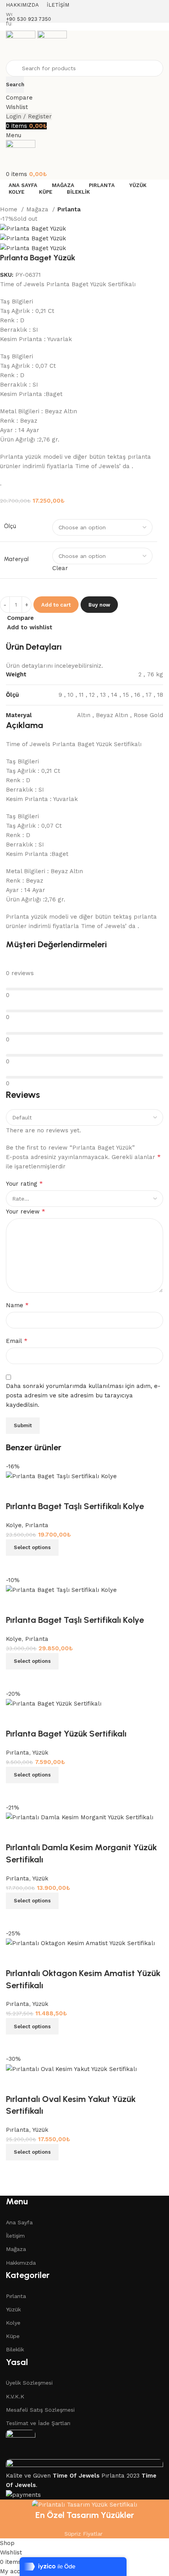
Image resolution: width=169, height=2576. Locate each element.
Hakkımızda (21, 2263)
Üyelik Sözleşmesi (29, 2383)
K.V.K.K (15, 2396)
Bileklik (15, 2349)
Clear (60, 568)
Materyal (16, 559)
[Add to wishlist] (16, 2084)
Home (10, 209)
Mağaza (38, 209)
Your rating (24, 1184)
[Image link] (21, 2444)
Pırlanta (69, 209)
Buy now (99, 605)
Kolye (13, 2323)
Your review (26, 1211)
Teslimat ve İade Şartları (38, 2423)
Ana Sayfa (19, 2222)
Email (17, 1341)
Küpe (13, 2336)
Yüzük (13, 2309)
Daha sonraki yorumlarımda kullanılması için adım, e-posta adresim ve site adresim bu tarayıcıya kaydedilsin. (83, 1395)
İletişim (15, 2236)
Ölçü (10, 526)
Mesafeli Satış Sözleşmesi (40, 2410)
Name (17, 1305)
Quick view (37, 2170)
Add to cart (56, 605)
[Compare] (16, 2170)
